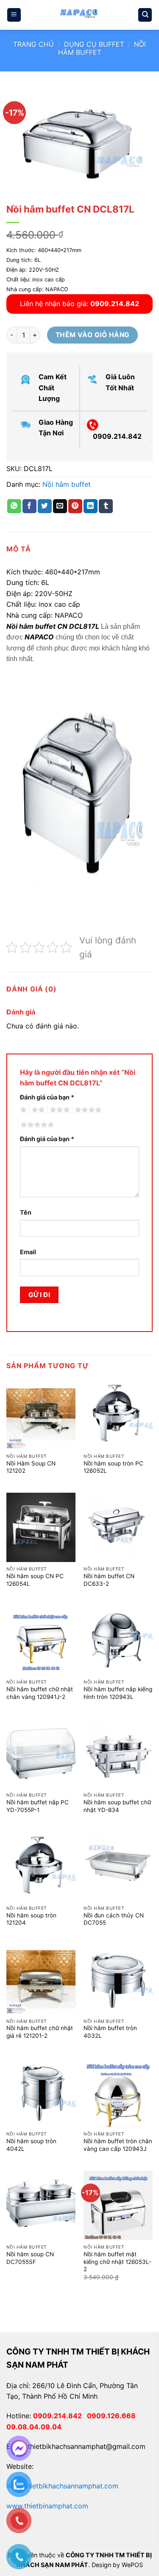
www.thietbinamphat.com (47, 2506)
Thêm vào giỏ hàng (93, 335)
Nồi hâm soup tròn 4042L (31, 2145)
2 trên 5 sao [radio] (37, 1110)
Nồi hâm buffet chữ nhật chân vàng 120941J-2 (40, 1693)
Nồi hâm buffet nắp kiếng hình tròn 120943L (118, 1693)
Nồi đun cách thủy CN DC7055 (114, 1919)
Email (28, 1252)
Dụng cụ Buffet (94, 44)
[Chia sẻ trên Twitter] (45, 506)
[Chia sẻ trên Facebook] (29, 506)
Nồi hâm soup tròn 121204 (31, 1919)
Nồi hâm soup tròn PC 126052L (113, 1467)
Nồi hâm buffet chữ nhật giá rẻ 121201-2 (40, 2032)
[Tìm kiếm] (145, 15)
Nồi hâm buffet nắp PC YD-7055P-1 (38, 1806)
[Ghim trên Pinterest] (75, 506)
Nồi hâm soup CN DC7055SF (30, 2258)
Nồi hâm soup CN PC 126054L (35, 1580)
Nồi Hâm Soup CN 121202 (31, 1467)
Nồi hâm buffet (67, 484)
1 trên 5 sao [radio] (22, 1110)
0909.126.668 (113, 2416)
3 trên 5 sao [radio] (59, 1110)
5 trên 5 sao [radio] (36, 1125)
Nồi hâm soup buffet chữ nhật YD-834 (117, 1806)
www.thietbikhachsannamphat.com (62, 2486)
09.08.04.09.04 (34, 2427)
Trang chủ (33, 44)
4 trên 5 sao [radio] (87, 1110)
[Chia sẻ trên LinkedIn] (91, 506)
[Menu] (14, 15)
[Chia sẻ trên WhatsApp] (14, 506)
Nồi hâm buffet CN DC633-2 (109, 1580)
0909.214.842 (60, 2416)
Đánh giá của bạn (47, 1097)
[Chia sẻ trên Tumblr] (106, 506)
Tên (26, 1212)
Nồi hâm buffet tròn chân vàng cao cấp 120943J (118, 2145)
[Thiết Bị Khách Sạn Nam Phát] (80, 15)
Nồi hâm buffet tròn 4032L (110, 2032)
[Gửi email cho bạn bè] (60, 506)
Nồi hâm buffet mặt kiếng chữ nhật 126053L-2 (117, 2262)
